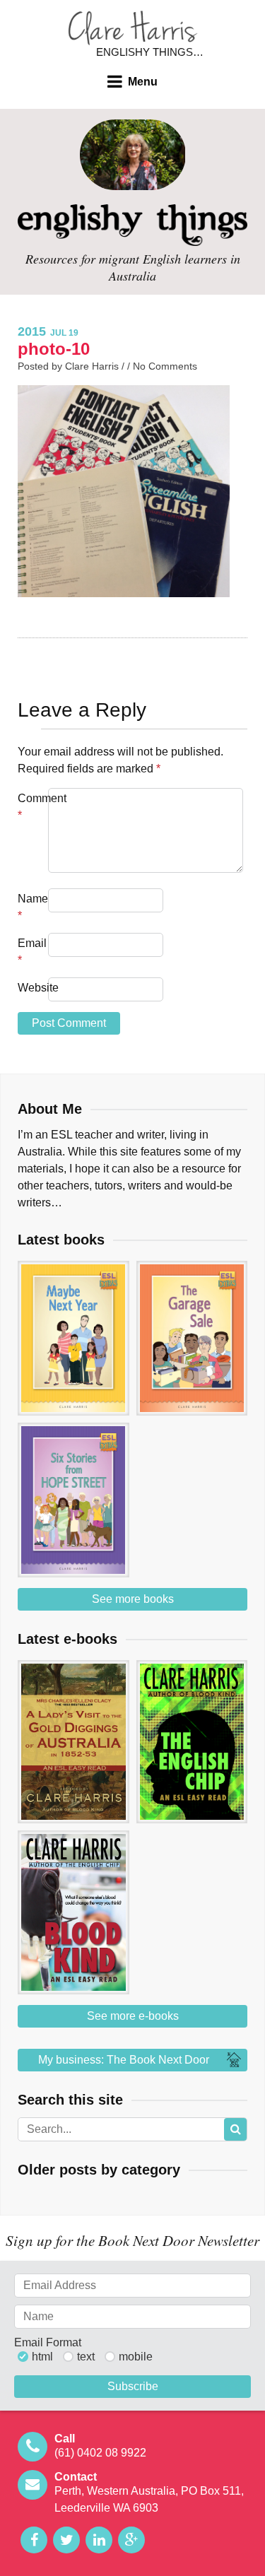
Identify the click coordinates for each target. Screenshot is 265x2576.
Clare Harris (133, 28)
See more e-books (133, 2016)
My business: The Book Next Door (124, 2060)
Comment (31, 807)
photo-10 (54, 349)
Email (31, 952)
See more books (133, 1599)
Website (31, 988)
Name (31, 907)
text (86, 2357)
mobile (136, 2357)
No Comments (165, 366)
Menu (143, 82)
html (42, 2357)
